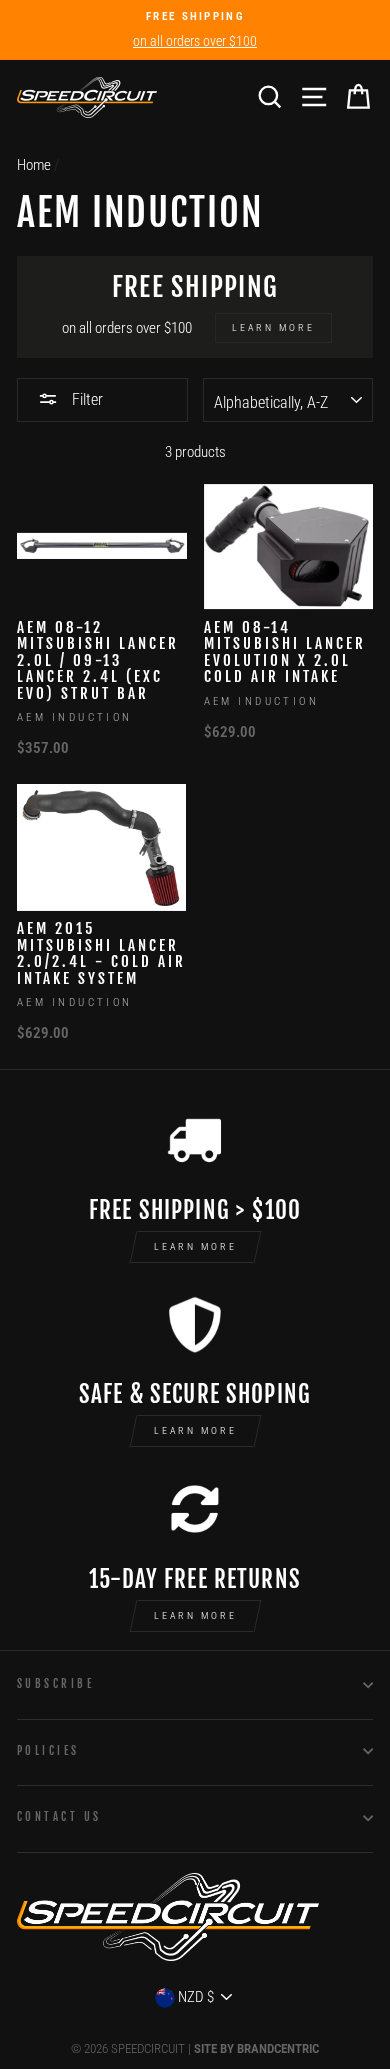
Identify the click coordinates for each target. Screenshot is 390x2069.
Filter (85, 399)
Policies (48, 1750)
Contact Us (59, 1816)
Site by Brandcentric (256, 2048)
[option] (195, 30)
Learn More (195, 1246)
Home (34, 165)
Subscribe (55, 1683)
